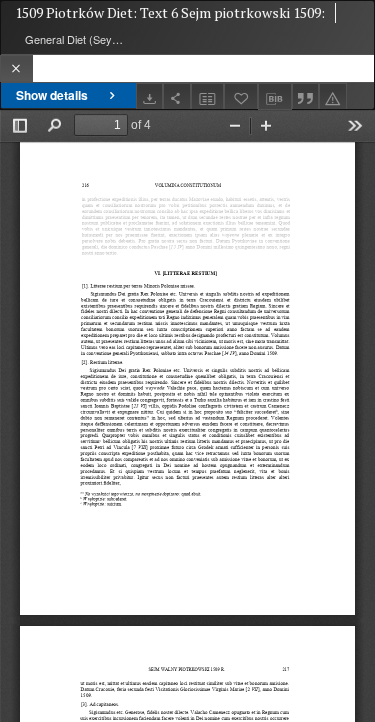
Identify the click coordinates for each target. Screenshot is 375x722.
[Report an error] (333, 96)
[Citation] (306, 96)
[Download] (150, 96)
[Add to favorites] (241, 96)
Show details (52, 95)
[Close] (16, 68)
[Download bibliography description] (275, 97)
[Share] (177, 96)
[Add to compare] (208, 96)
